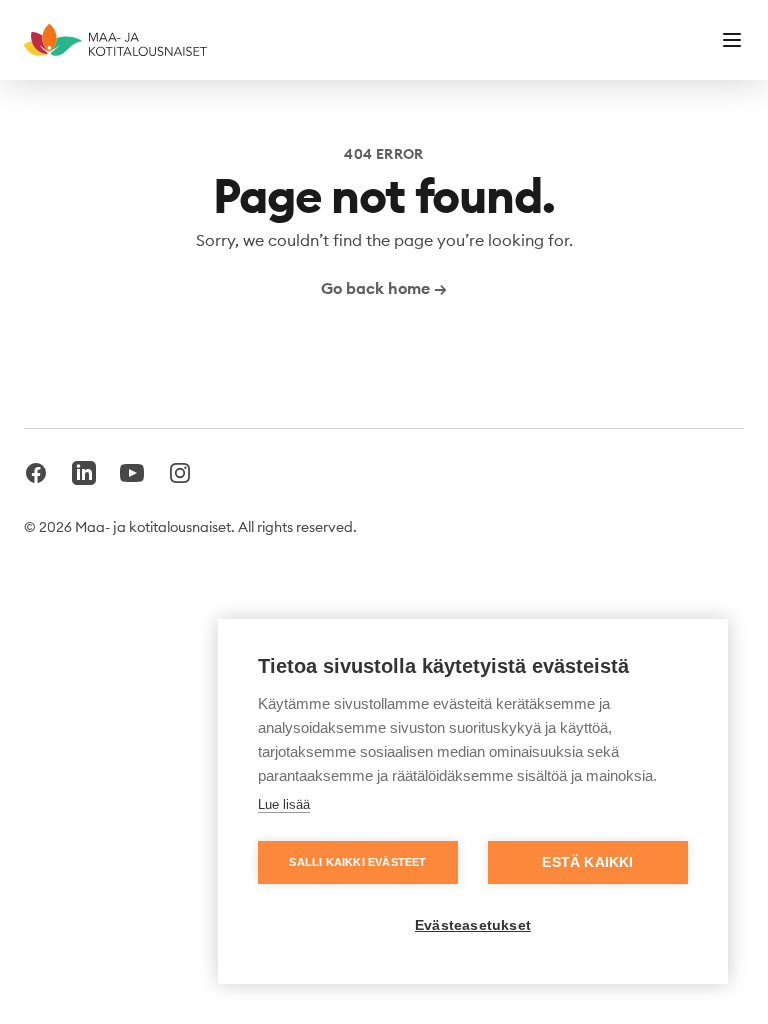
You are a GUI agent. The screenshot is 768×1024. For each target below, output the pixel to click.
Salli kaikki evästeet (357, 862)
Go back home (384, 288)
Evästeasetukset (473, 925)
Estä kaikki (587, 862)
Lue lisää (284, 804)
